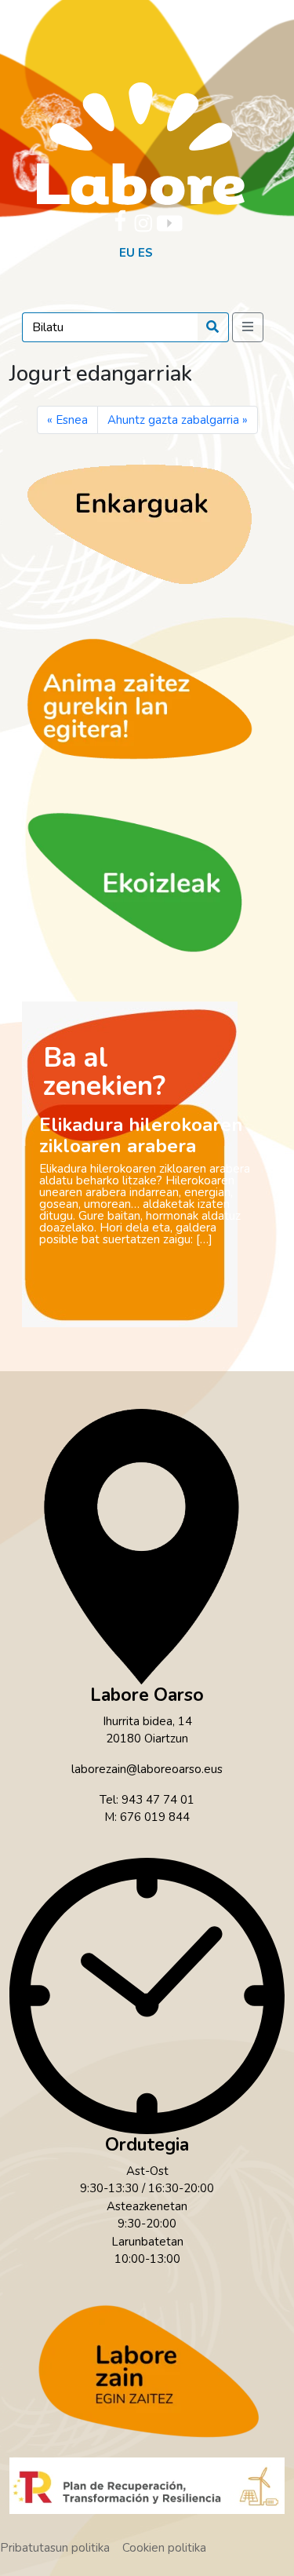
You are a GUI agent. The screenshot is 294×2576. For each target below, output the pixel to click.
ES (145, 253)
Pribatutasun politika (55, 2548)
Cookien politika (164, 2548)
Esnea (72, 420)
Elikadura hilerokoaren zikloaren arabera (141, 1135)
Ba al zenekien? (104, 1072)
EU (127, 253)
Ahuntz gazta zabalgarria (173, 420)
